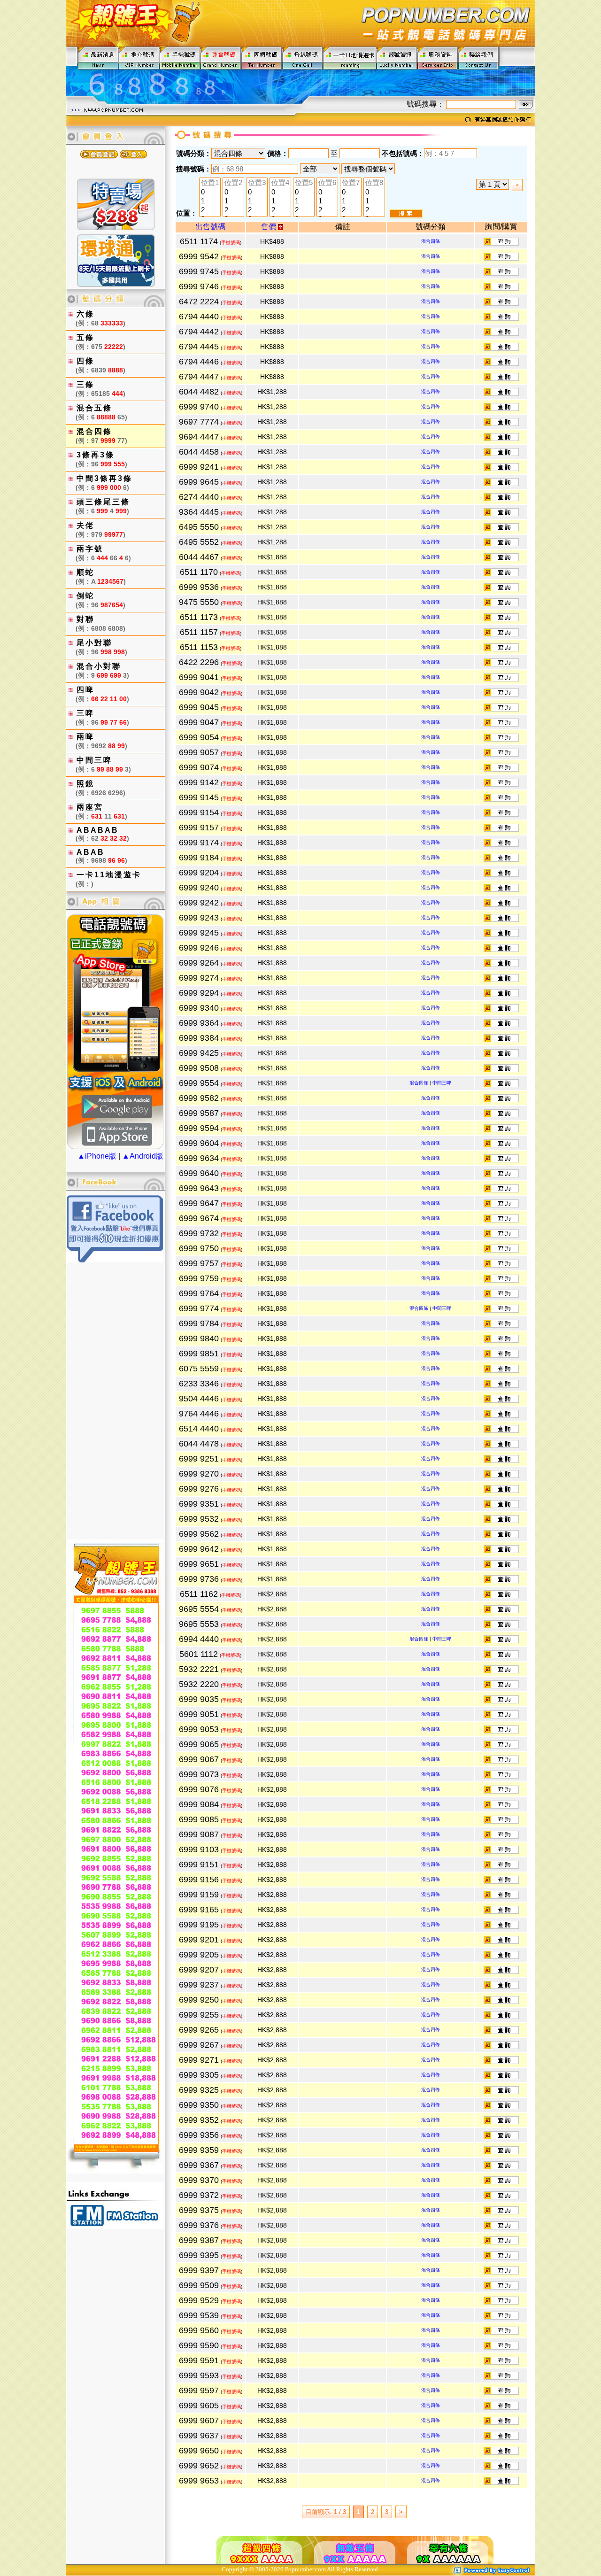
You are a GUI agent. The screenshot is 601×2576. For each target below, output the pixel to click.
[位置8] (374, 183)
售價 (270, 227)
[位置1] (210, 183)
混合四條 (431, 241)
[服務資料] (438, 58)
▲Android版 (143, 1156)
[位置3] (257, 183)
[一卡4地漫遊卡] (350, 58)
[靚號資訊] (397, 58)
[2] (210, 210)
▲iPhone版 (97, 1156)
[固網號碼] (262, 58)
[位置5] (304, 183)
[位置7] (351, 183)
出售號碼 (210, 227)
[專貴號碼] (221, 58)
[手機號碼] (180, 58)
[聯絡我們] (479, 58)
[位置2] (233, 183)
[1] (210, 201)
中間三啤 (442, 1083)
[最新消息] (98, 58)
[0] (210, 192)
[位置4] (280, 183)
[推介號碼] (139, 58)
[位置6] (327, 183)
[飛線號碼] (303, 58)
